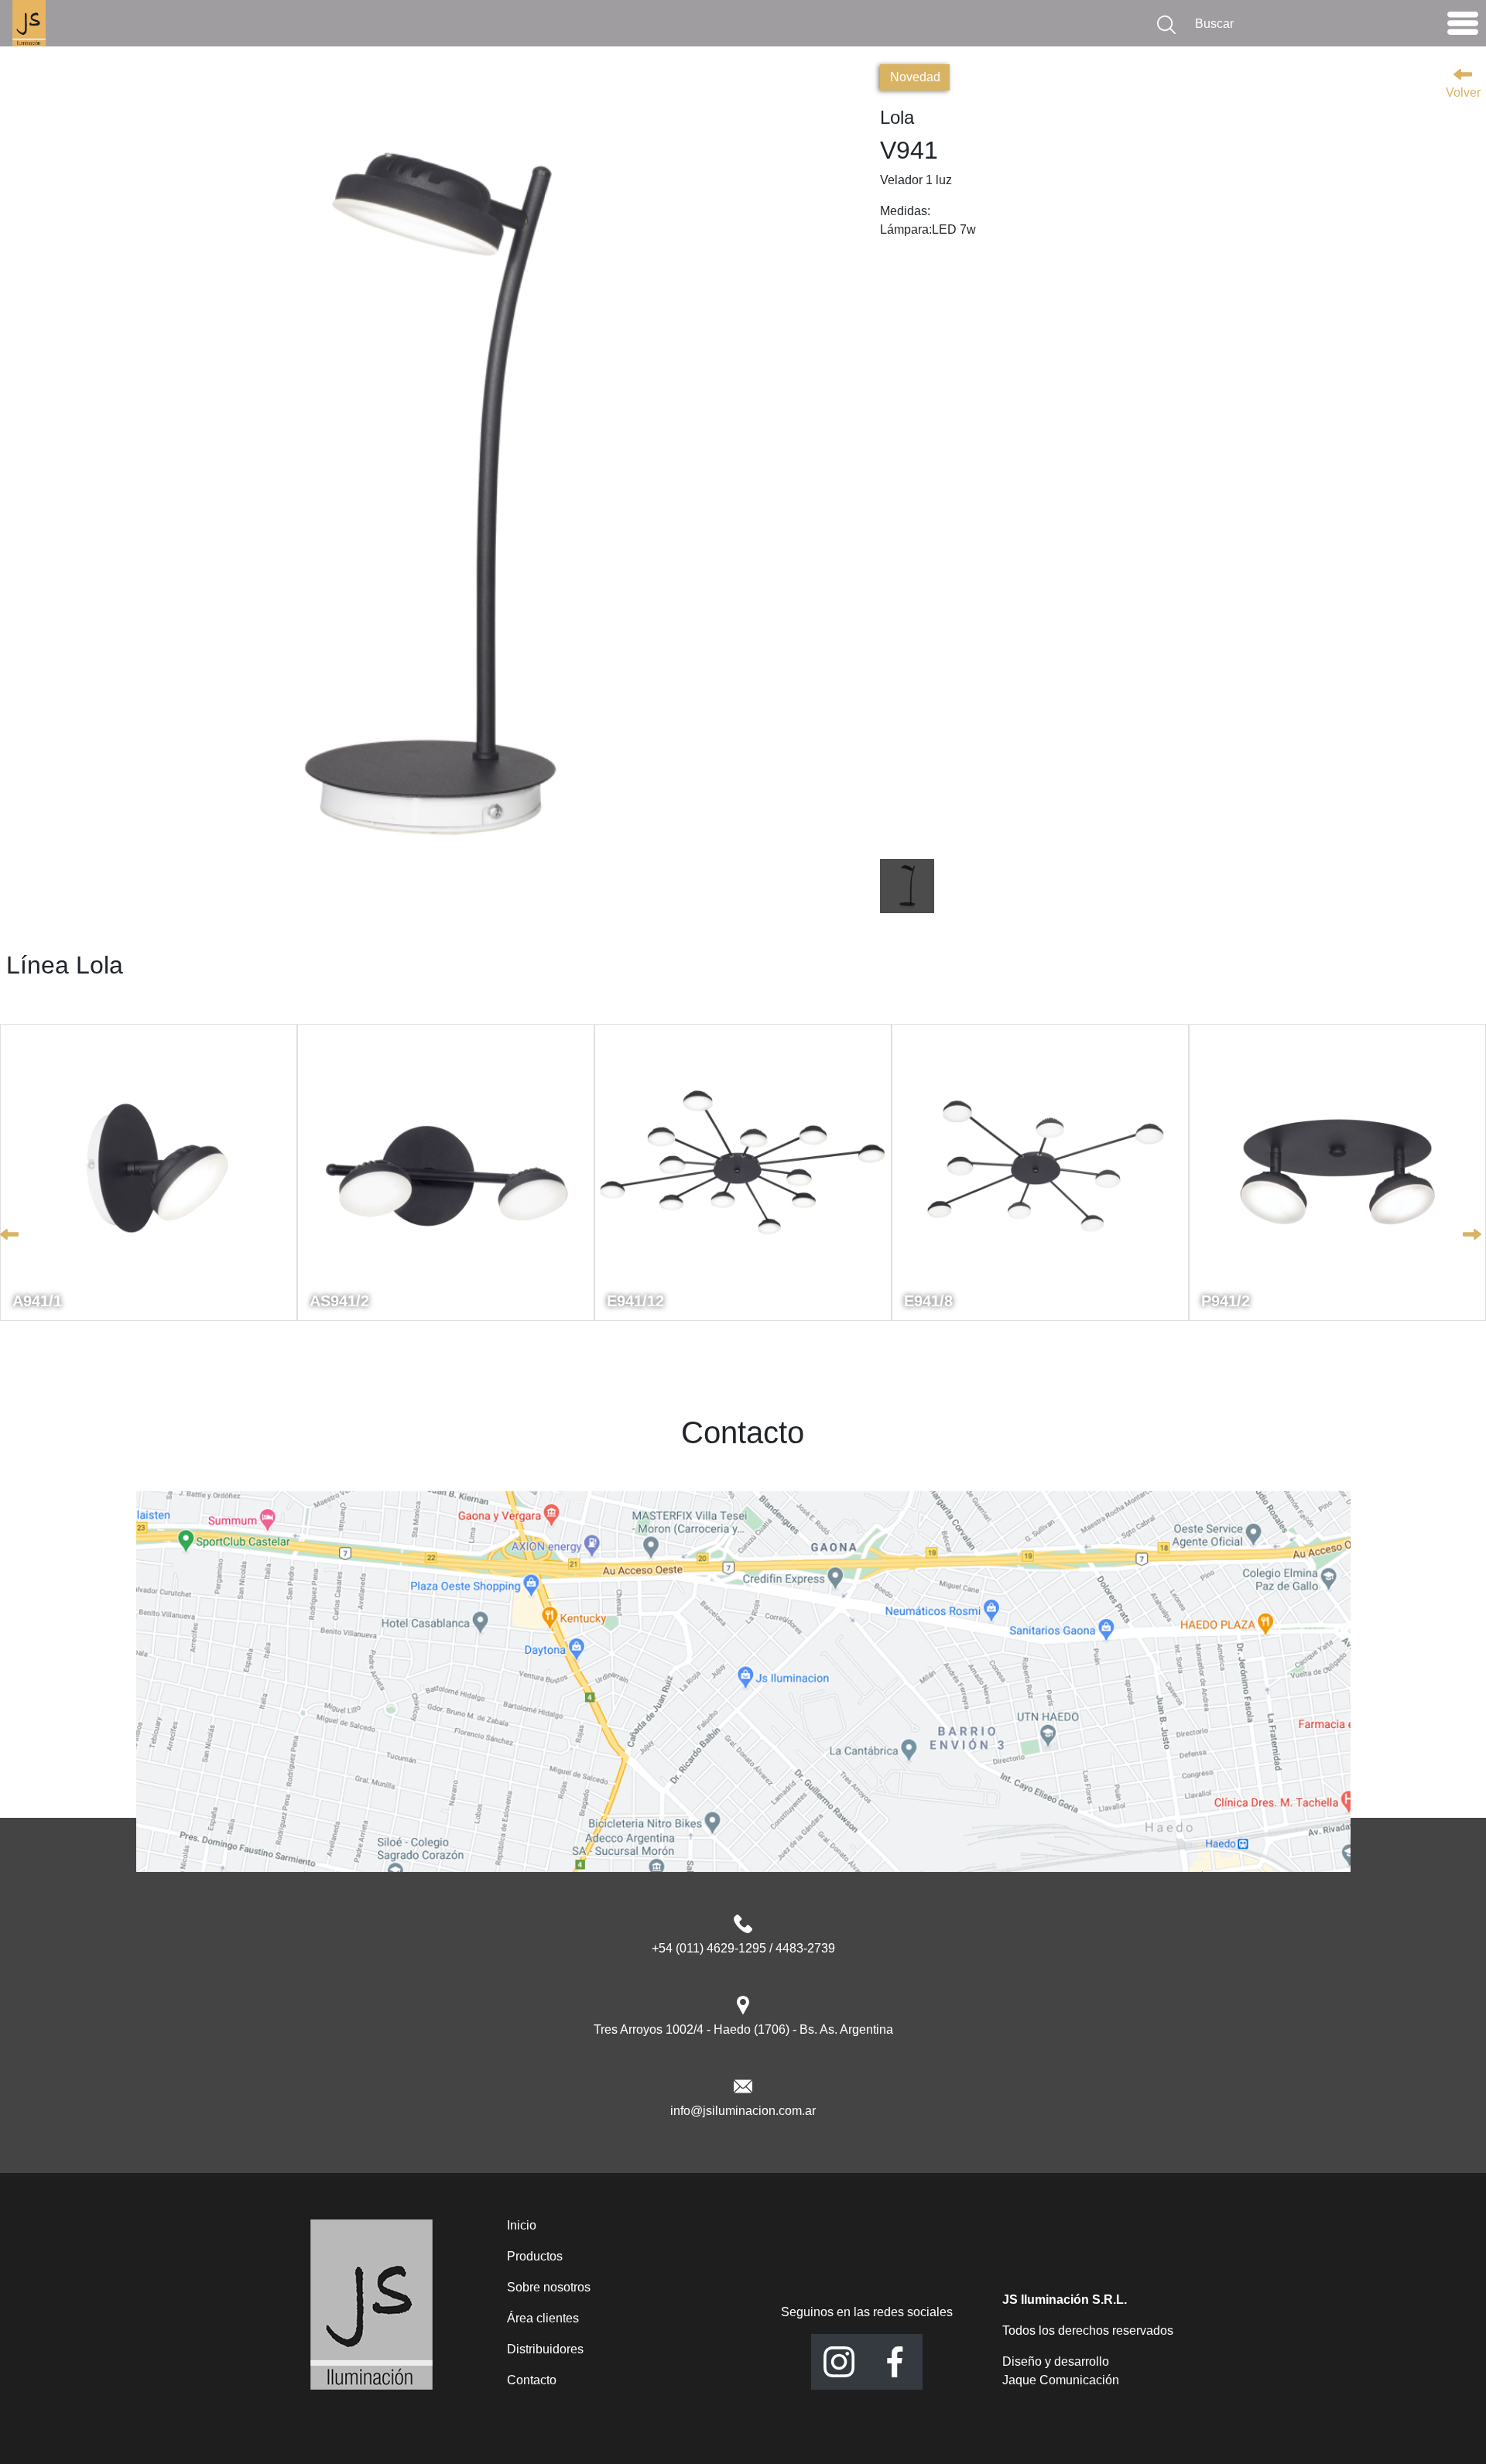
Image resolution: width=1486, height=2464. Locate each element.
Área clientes (543, 2318)
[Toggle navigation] (1463, 27)
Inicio (522, 2225)
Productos (535, 2256)
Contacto (532, 2380)
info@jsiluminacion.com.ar (743, 2111)
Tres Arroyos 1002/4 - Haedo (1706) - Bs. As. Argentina (743, 2029)
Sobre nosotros (549, 2287)
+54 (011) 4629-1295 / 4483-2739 (743, 1948)
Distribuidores (545, 2349)
